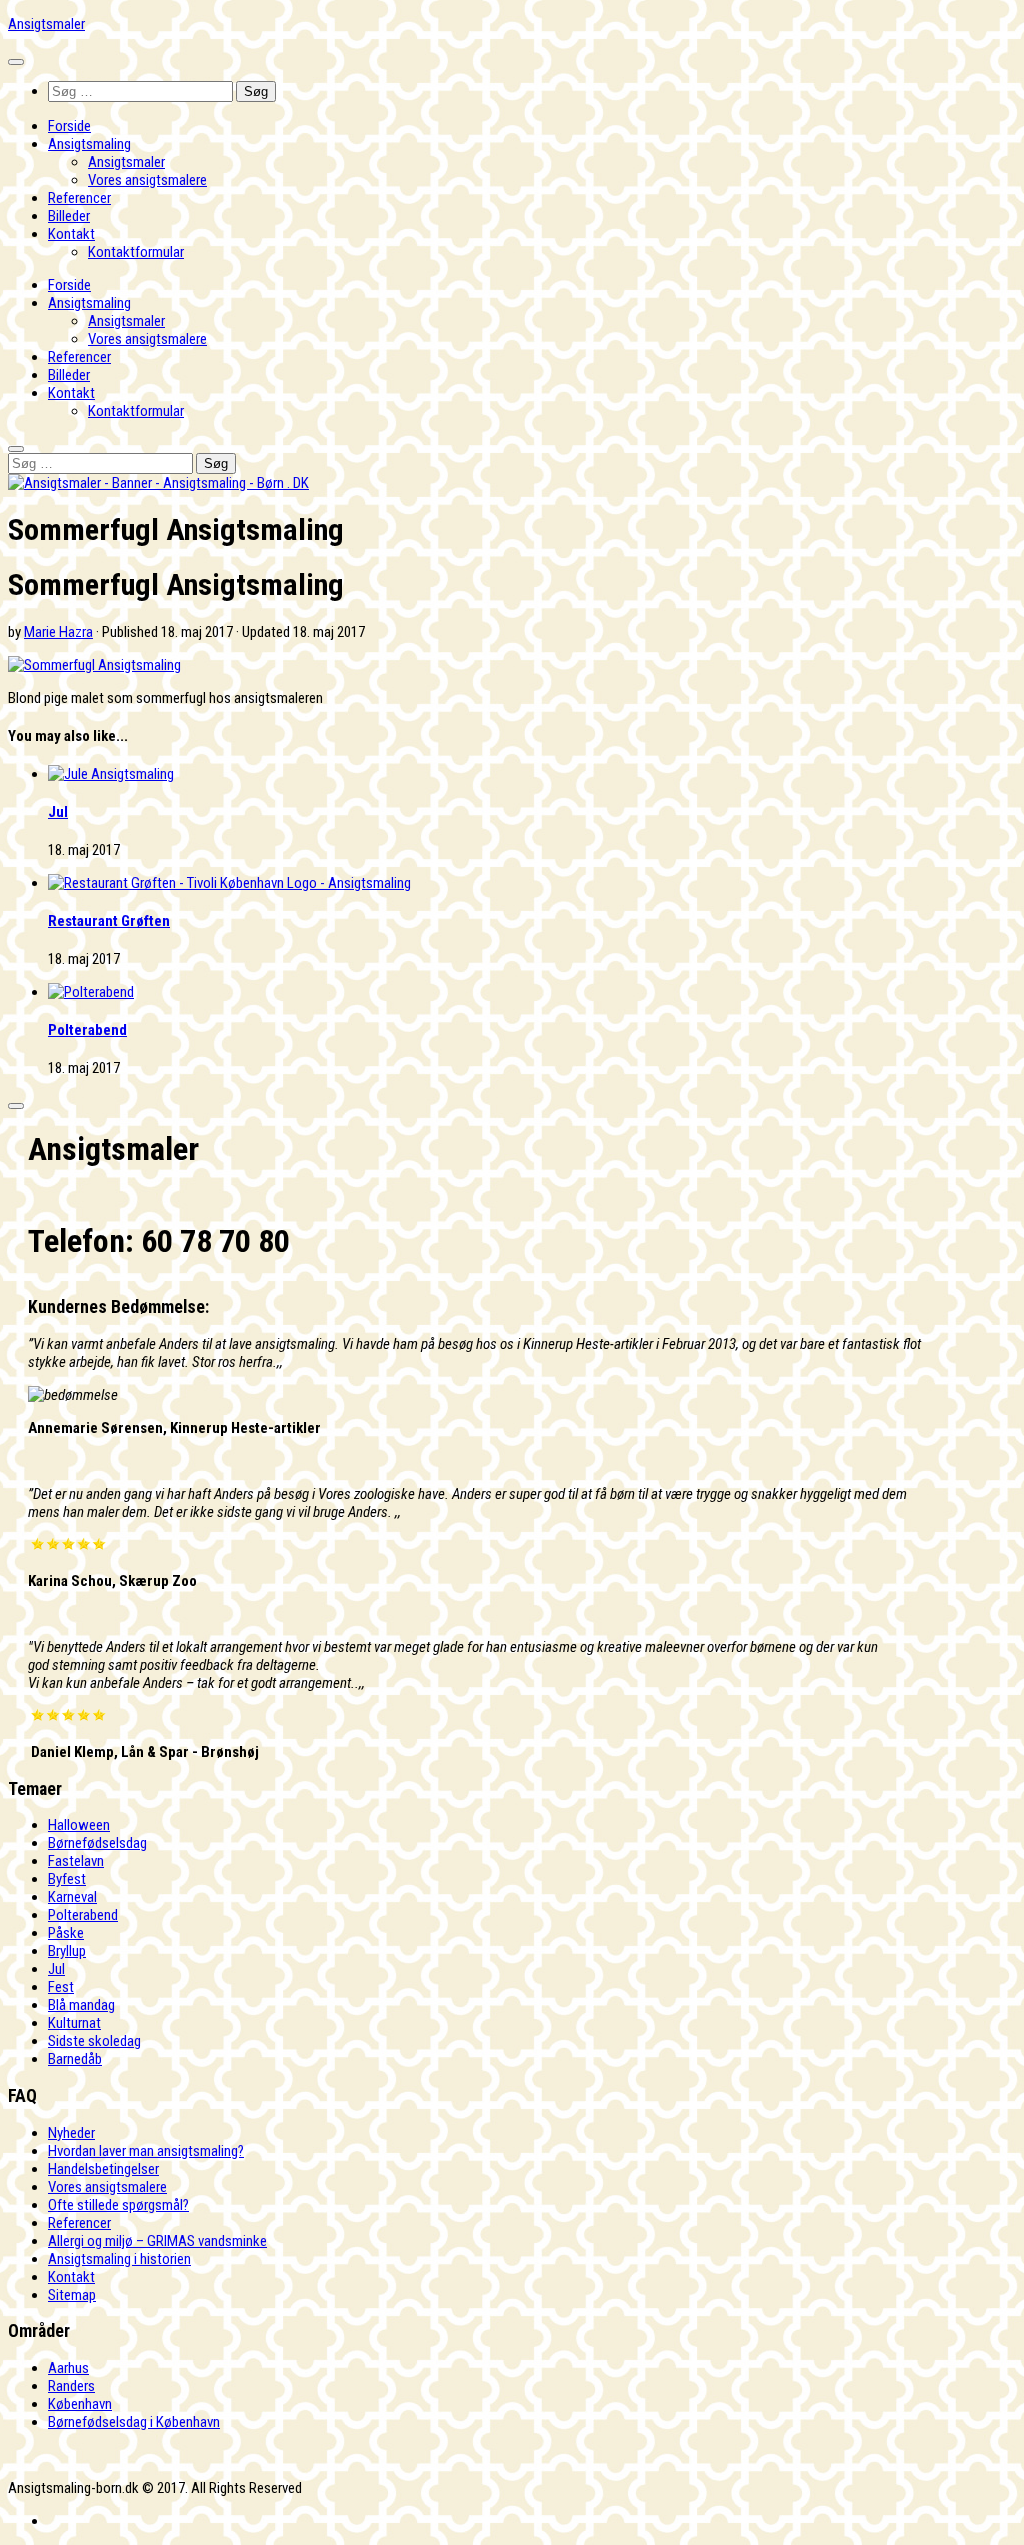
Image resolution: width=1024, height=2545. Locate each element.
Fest (61, 1987)
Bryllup (67, 1951)
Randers (71, 2386)
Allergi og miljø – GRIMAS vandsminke (157, 2241)
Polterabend (87, 1030)
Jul (58, 812)
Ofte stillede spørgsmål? (118, 2205)
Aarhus (68, 2368)
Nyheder (71, 2133)
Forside (69, 126)
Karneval (72, 1897)
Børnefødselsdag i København (134, 2422)
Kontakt (71, 234)
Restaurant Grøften (109, 921)
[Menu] (16, 62)
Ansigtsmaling (89, 144)
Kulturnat (74, 2023)
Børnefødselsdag (97, 1843)
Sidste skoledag (94, 2041)
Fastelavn (76, 1861)
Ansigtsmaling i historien (119, 2259)
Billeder (69, 216)
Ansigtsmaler (46, 24)
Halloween (79, 1825)
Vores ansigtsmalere (147, 180)
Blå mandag (81, 2005)
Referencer (79, 198)
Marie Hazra (58, 632)
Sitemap (72, 2295)
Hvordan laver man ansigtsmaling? (146, 2151)
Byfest (67, 1879)
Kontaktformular (136, 252)
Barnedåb (75, 2059)
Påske (66, 1933)
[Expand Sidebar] (16, 1106)
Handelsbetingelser (103, 2169)
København (80, 2404)
